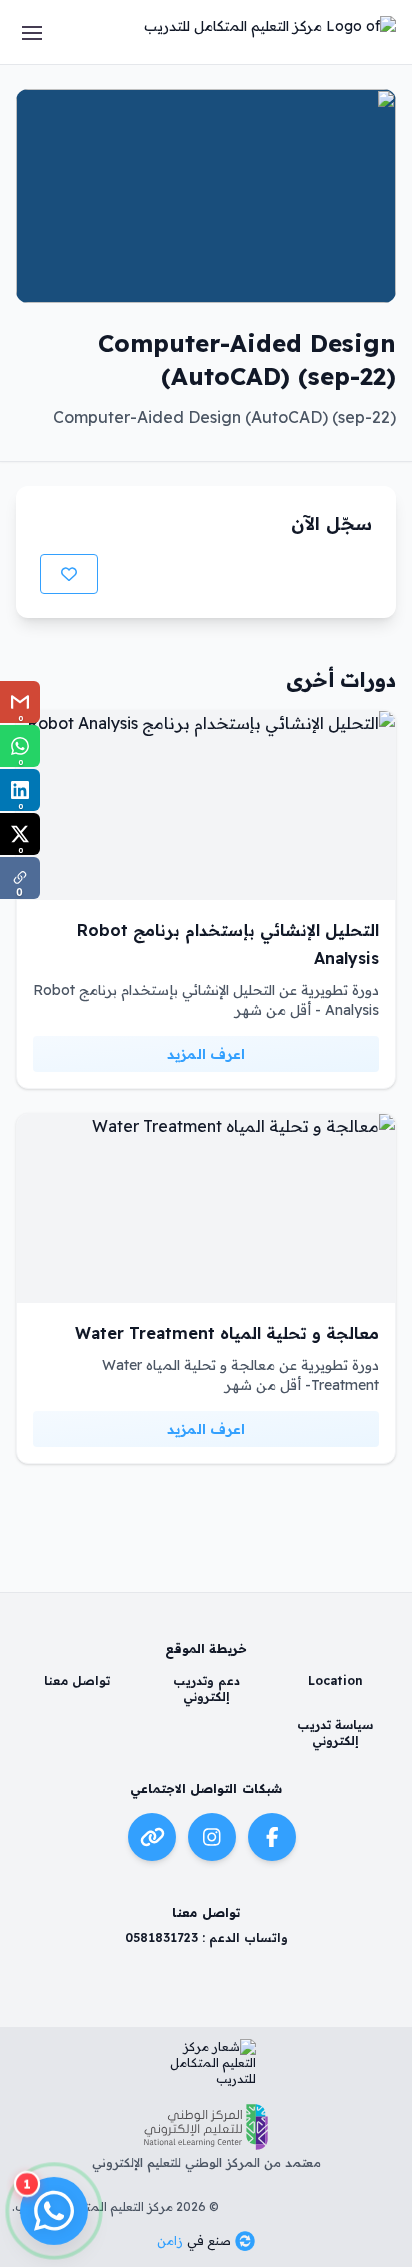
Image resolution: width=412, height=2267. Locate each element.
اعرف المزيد (206, 1054)
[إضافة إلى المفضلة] (69, 574)
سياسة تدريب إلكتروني (335, 1732)
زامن (170, 2240)
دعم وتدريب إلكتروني (206, 1688)
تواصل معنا (77, 1680)
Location (335, 1680)
